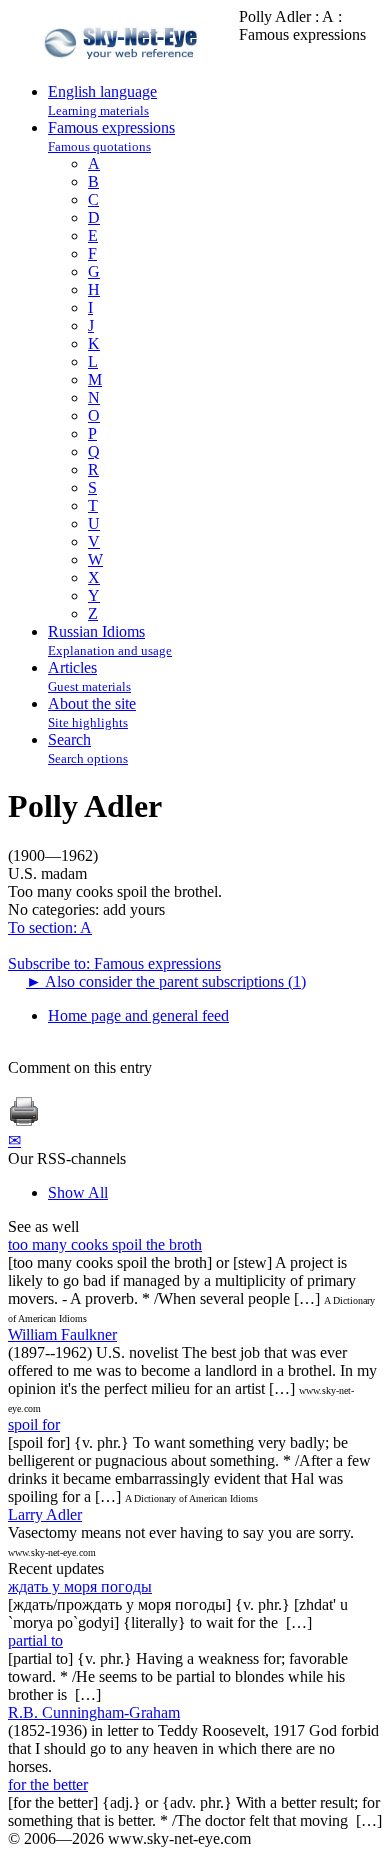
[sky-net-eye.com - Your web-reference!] (123, 73)
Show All (78, 1192)
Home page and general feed (138, 1015)
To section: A (50, 927)
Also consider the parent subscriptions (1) (166, 981)
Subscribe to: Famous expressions (114, 963)
